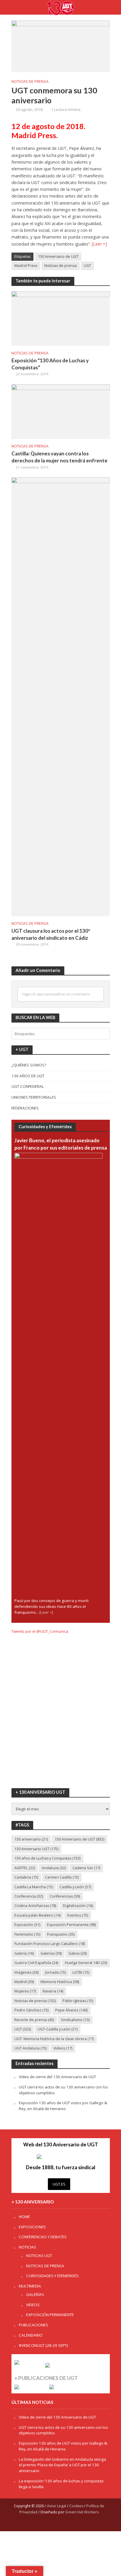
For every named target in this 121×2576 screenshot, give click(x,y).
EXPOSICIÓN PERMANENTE (50, 2315)
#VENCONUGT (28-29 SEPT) (43, 2345)
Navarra (53, 1991)
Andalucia (54, 1868)
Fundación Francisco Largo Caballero (50, 1944)
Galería (24, 1953)
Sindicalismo (75, 2020)
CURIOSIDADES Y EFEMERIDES (52, 2276)
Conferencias (65, 1896)
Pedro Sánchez (31, 2010)
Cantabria (26, 1877)
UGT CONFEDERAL (28, 1086)
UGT (87, 266)
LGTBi (81, 1972)
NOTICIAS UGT (39, 2256)
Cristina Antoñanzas (35, 1906)
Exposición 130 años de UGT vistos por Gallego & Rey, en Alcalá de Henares (63, 2106)
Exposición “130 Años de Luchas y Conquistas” (50, 364)
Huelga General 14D (86, 1963)
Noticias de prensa (60, 266)
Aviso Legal (57, 2506)
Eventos (78, 1915)
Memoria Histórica (60, 1982)
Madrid (24, 1982)
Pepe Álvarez (71, 2010)
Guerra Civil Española (36, 1963)
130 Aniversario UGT (36, 1849)
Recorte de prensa (34, 2020)
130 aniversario (31, 1839)
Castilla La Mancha (34, 1887)
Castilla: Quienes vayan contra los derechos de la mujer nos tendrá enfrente (59, 457)
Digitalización (78, 1906)
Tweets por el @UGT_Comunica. (40, 1631)
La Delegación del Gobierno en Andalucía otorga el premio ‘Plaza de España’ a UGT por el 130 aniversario (62, 2465)
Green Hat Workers (82, 2512)
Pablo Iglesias (78, 2001)
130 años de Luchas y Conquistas (47, 1858)
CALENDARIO (31, 2335)
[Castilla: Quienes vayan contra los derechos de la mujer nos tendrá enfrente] (61, 411)
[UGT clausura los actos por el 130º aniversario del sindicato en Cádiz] (61, 696)
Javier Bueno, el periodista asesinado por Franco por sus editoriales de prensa (61, 1144)
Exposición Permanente (71, 1925)
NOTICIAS (27, 2247)
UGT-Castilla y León (58, 2029)
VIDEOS (33, 2305)
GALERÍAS (35, 2294)
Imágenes (26, 1972)
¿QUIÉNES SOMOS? (29, 1065)
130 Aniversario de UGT (58, 257)
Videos (63, 2048)
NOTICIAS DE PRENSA (30, 82)
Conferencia (29, 1896)
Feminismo (27, 1934)
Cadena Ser (86, 1868)
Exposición (27, 1925)
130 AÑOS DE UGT (28, 1076)
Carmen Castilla (62, 1877)
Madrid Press (26, 266)
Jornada (56, 1972)
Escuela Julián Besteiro (37, 1915)
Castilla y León (75, 1887)
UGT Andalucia (31, 2048)
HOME (24, 2217)
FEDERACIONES (25, 1108)
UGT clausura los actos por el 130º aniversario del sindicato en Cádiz (51, 934)
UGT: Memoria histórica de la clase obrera (54, 2039)
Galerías (51, 1953)
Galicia (78, 1953)
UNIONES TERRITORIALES (34, 1097)
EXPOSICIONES (32, 2227)
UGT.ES (59, 2184)
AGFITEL (25, 1868)
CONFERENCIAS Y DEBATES (43, 2237)
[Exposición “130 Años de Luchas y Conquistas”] (61, 318)
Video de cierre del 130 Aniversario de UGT (57, 2077)
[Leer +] (99, 244)
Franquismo (61, 1934)
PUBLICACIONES (33, 2325)
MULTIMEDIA (30, 2286)
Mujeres (25, 1991)
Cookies (76, 2506)
